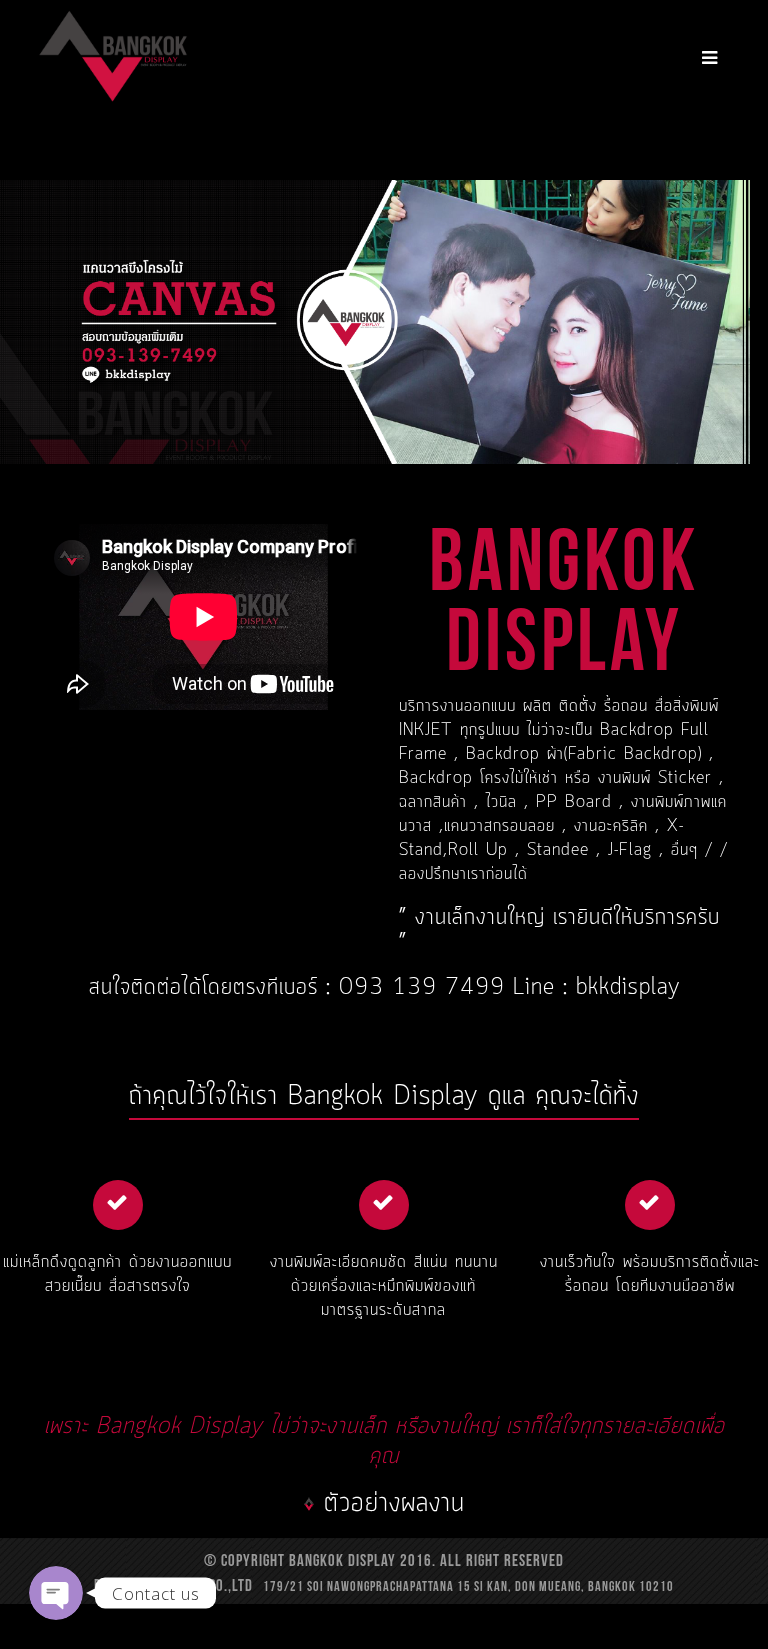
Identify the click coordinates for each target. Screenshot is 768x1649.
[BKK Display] (113, 54)
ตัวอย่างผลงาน (394, 1503)
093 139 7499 (426, 988)
